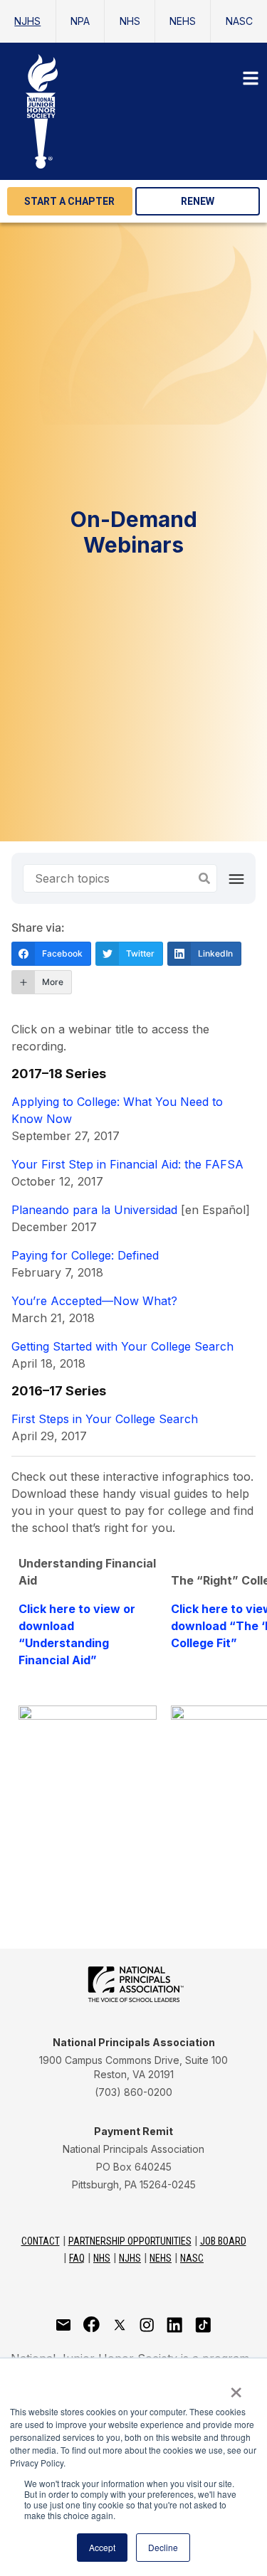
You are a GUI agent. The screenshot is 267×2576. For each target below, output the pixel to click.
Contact (41, 2241)
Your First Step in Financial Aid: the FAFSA (127, 1164)
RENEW (198, 201)
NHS (130, 21)
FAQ (77, 2258)
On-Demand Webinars (134, 532)
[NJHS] (133, 111)
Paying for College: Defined (85, 1255)
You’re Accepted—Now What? (94, 1301)
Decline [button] (163, 2547)
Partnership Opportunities (130, 2241)
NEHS (183, 21)
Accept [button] (102, 2547)
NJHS (27, 21)
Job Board (223, 2241)
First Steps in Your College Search (105, 1419)
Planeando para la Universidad (94, 1210)
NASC (239, 21)
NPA (80, 21)
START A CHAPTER (69, 201)
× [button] (236, 2388)
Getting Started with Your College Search (122, 1346)
